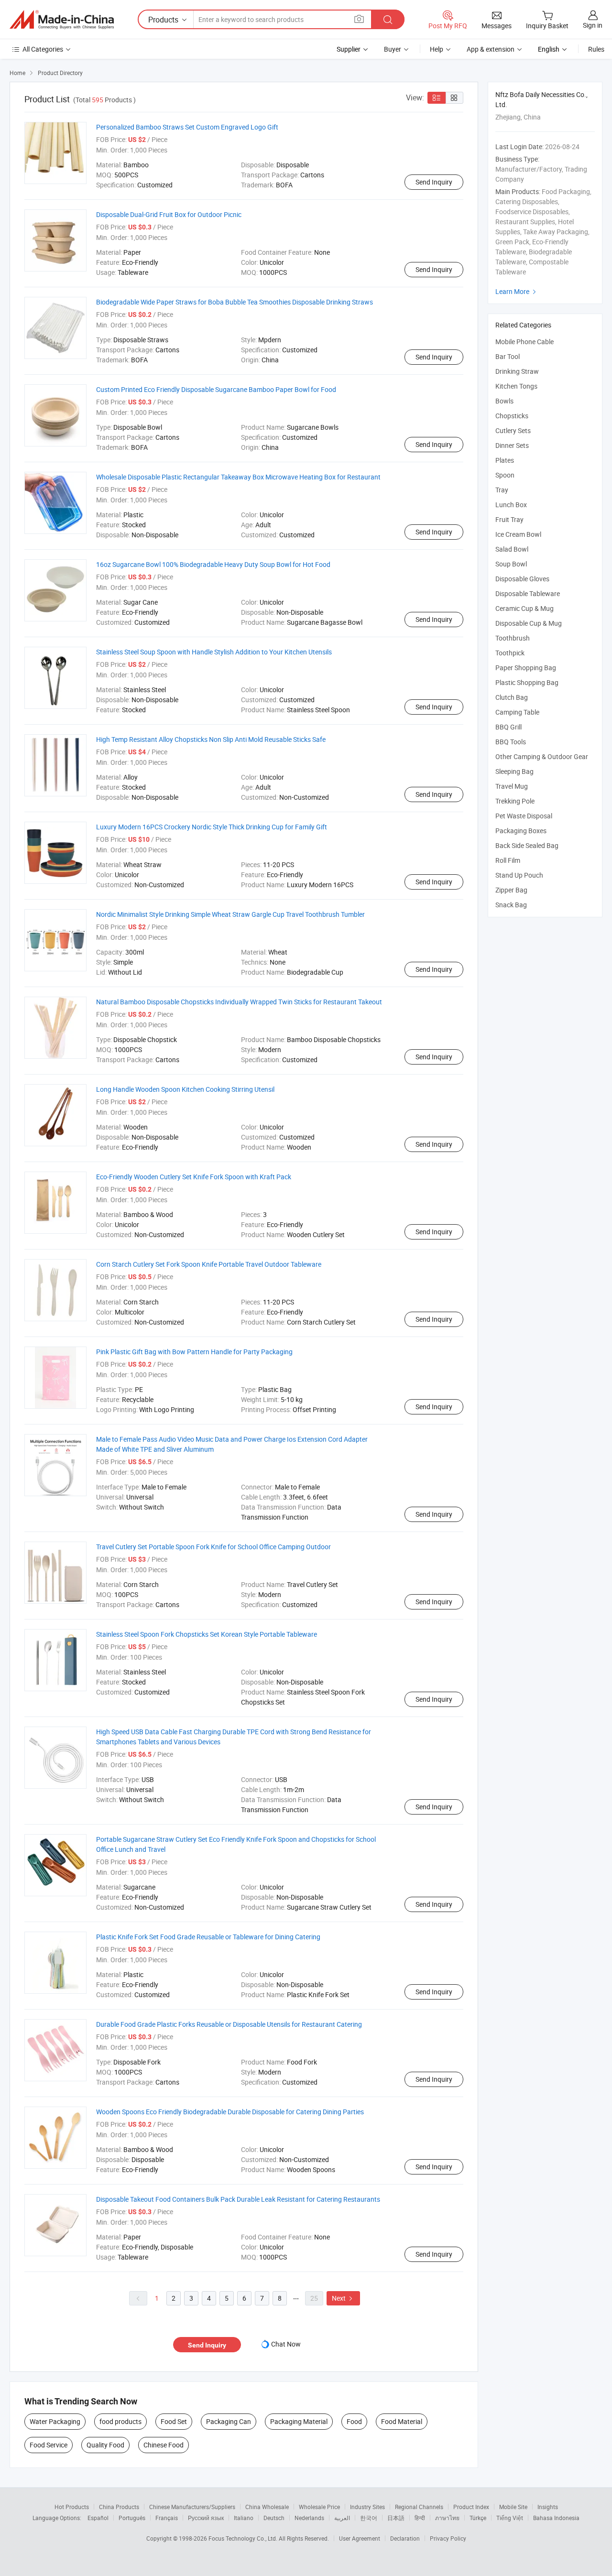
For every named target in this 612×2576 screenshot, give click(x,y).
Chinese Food (164, 2445)
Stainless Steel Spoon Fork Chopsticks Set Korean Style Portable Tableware (207, 1634)
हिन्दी (420, 2518)
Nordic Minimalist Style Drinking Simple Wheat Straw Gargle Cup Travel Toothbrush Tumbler (230, 914)
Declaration (405, 2538)
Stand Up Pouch (519, 875)
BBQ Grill (508, 727)
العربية (342, 2518)
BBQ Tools (511, 742)
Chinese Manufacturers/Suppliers (192, 2507)
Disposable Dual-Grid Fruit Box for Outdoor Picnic (169, 214)
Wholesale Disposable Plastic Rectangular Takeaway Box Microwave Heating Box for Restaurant (238, 477)
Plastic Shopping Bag (527, 682)
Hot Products (72, 2507)
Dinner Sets (512, 445)
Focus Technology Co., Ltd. (244, 2538)
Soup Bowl (511, 564)
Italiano (244, 2518)
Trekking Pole (515, 801)
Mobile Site (513, 2507)
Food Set (174, 2421)
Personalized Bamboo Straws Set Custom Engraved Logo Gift (187, 127)
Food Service (49, 2445)
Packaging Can (229, 2421)
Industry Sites (367, 2507)
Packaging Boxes (521, 831)
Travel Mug (512, 786)
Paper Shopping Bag (526, 668)
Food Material (402, 2421)
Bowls (504, 401)
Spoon (505, 475)
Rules (596, 49)
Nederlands (309, 2518)
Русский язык (206, 2518)
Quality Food (105, 2445)
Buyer (393, 49)
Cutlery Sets (513, 430)
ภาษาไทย (447, 2518)
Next (343, 2298)
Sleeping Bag (514, 771)
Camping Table (517, 712)
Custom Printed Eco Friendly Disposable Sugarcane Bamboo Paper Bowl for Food (216, 389)
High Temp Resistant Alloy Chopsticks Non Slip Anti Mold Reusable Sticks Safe (211, 739)
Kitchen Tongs (516, 386)
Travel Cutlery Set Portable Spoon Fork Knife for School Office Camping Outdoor (213, 1547)
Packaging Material (299, 2421)
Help (437, 49)
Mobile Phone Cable (525, 342)
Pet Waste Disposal (524, 816)
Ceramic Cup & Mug (525, 608)
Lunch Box (511, 505)
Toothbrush (513, 638)
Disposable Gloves (522, 579)
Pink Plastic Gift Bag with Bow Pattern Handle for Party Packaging (194, 1352)
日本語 (396, 2518)
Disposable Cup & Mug (529, 623)
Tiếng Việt (510, 2518)
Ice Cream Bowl (518, 534)
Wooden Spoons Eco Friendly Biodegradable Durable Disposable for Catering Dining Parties (230, 2112)
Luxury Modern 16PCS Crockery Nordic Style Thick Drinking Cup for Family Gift (212, 827)
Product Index (471, 2507)
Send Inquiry (434, 182)
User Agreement (360, 2538)
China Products (119, 2507)
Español (98, 2518)
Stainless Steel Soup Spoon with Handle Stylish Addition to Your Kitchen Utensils (214, 652)
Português (132, 2518)
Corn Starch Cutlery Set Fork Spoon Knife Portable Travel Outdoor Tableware (209, 1264)
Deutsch (274, 2518)
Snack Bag (511, 905)
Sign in (593, 25)
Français (167, 2518)
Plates (505, 460)
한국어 (369, 2518)
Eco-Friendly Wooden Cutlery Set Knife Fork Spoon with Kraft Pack (194, 1177)
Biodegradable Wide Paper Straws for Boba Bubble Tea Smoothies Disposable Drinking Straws (235, 302)
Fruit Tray (509, 519)
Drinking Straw (517, 371)
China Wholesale (267, 2507)
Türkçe (478, 2518)
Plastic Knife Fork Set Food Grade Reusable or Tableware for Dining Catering (208, 1937)
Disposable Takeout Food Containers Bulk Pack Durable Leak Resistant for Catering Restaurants (238, 2199)
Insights (548, 2507)
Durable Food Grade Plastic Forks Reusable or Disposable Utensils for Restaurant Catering (229, 2024)
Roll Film (508, 860)
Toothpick (510, 653)
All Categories (43, 49)
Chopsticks (512, 416)
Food (354, 2421)
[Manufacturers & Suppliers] (62, 20)
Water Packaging (55, 2421)
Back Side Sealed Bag (527, 845)
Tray (502, 490)
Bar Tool (508, 356)
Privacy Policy (448, 2538)
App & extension (491, 49)
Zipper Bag (511, 890)
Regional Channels (419, 2507)
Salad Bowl (512, 549)
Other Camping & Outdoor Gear (542, 756)
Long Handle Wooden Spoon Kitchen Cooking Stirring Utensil (185, 1089)
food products (120, 2421)
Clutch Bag (512, 697)
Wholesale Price (319, 2507)
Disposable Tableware (528, 593)
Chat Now (286, 2344)
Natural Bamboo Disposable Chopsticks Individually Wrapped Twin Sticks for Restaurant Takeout (239, 1002)
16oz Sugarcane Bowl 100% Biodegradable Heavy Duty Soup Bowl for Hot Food (213, 564)
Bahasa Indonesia (556, 2518)
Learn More (517, 291)
